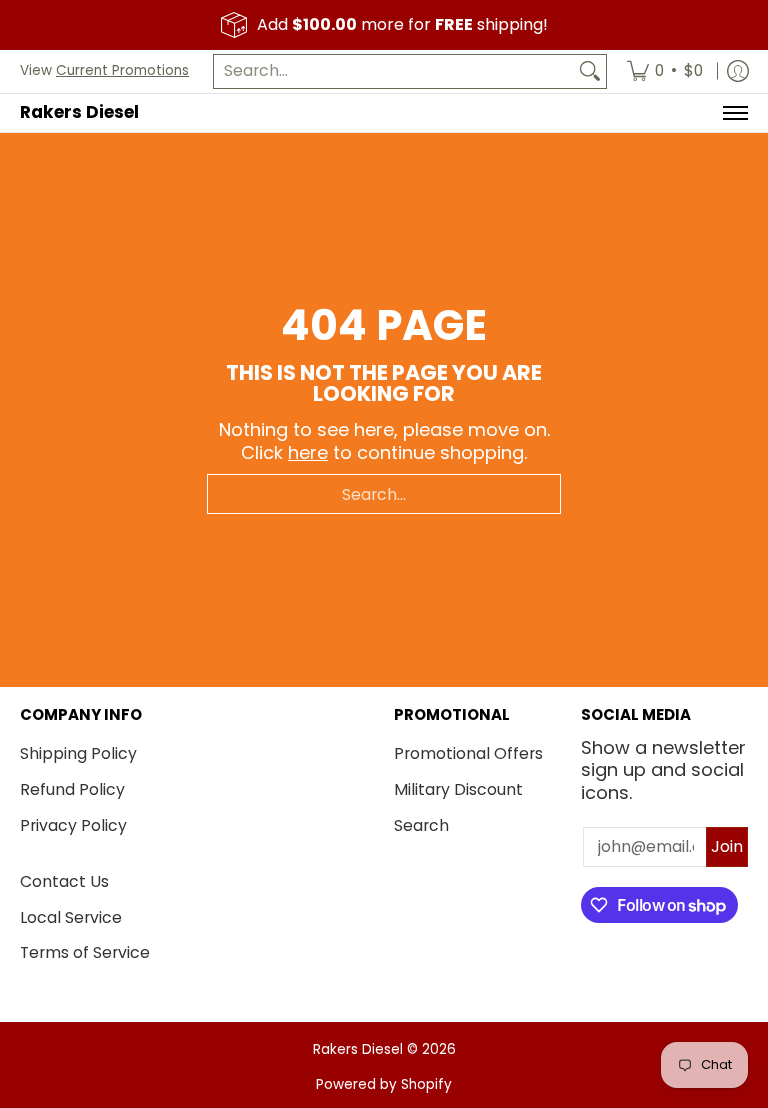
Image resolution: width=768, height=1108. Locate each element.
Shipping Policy (78, 753)
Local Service (71, 917)
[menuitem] (665, 71)
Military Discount (458, 789)
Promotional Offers (468, 753)
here (308, 452)
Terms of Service (85, 952)
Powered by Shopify (384, 1084)
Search (421, 825)
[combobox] (394, 71)
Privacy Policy (73, 825)
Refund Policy (72, 789)
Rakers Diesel (79, 112)
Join (727, 846)
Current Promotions (122, 70)
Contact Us (64, 881)
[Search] (590, 71)
